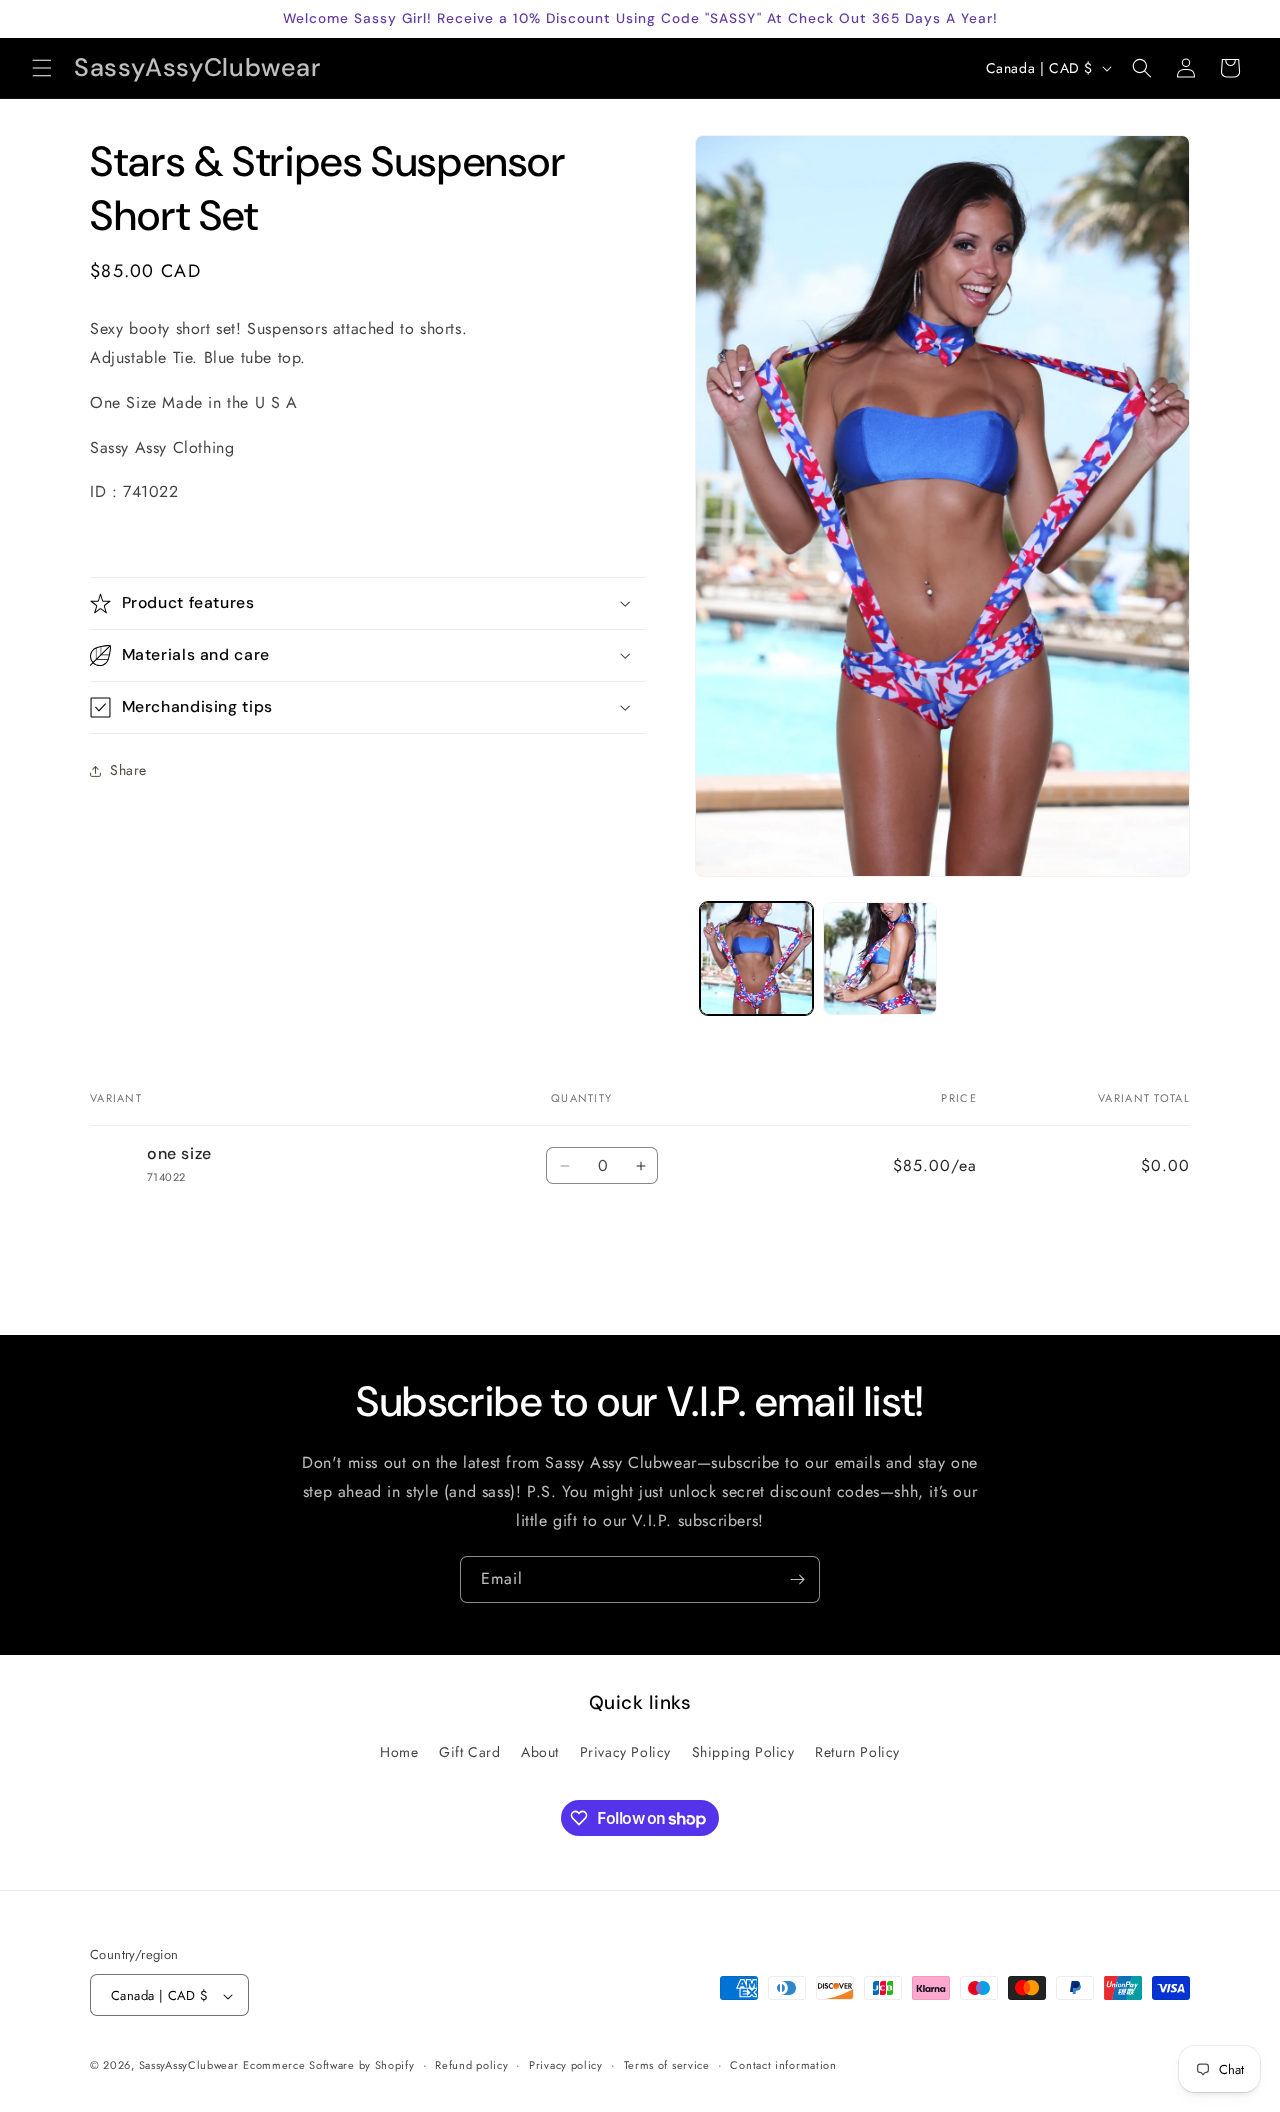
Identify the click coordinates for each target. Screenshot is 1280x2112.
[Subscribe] (797, 1579)
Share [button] (128, 770)
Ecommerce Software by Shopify (328, 2066)
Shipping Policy (743, 1752)
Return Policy (857, 1752)
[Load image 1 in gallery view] (756, 958)
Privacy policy (566, 2065)
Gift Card (469, 1752)
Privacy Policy (625, 1752)
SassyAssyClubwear (189, 2066)
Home (399, 1752)
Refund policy (471, 2065)
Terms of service (667, 2065)
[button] (42, 68)
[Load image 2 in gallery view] (879, 958)
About (540, 1752)
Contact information (783, 2065)
